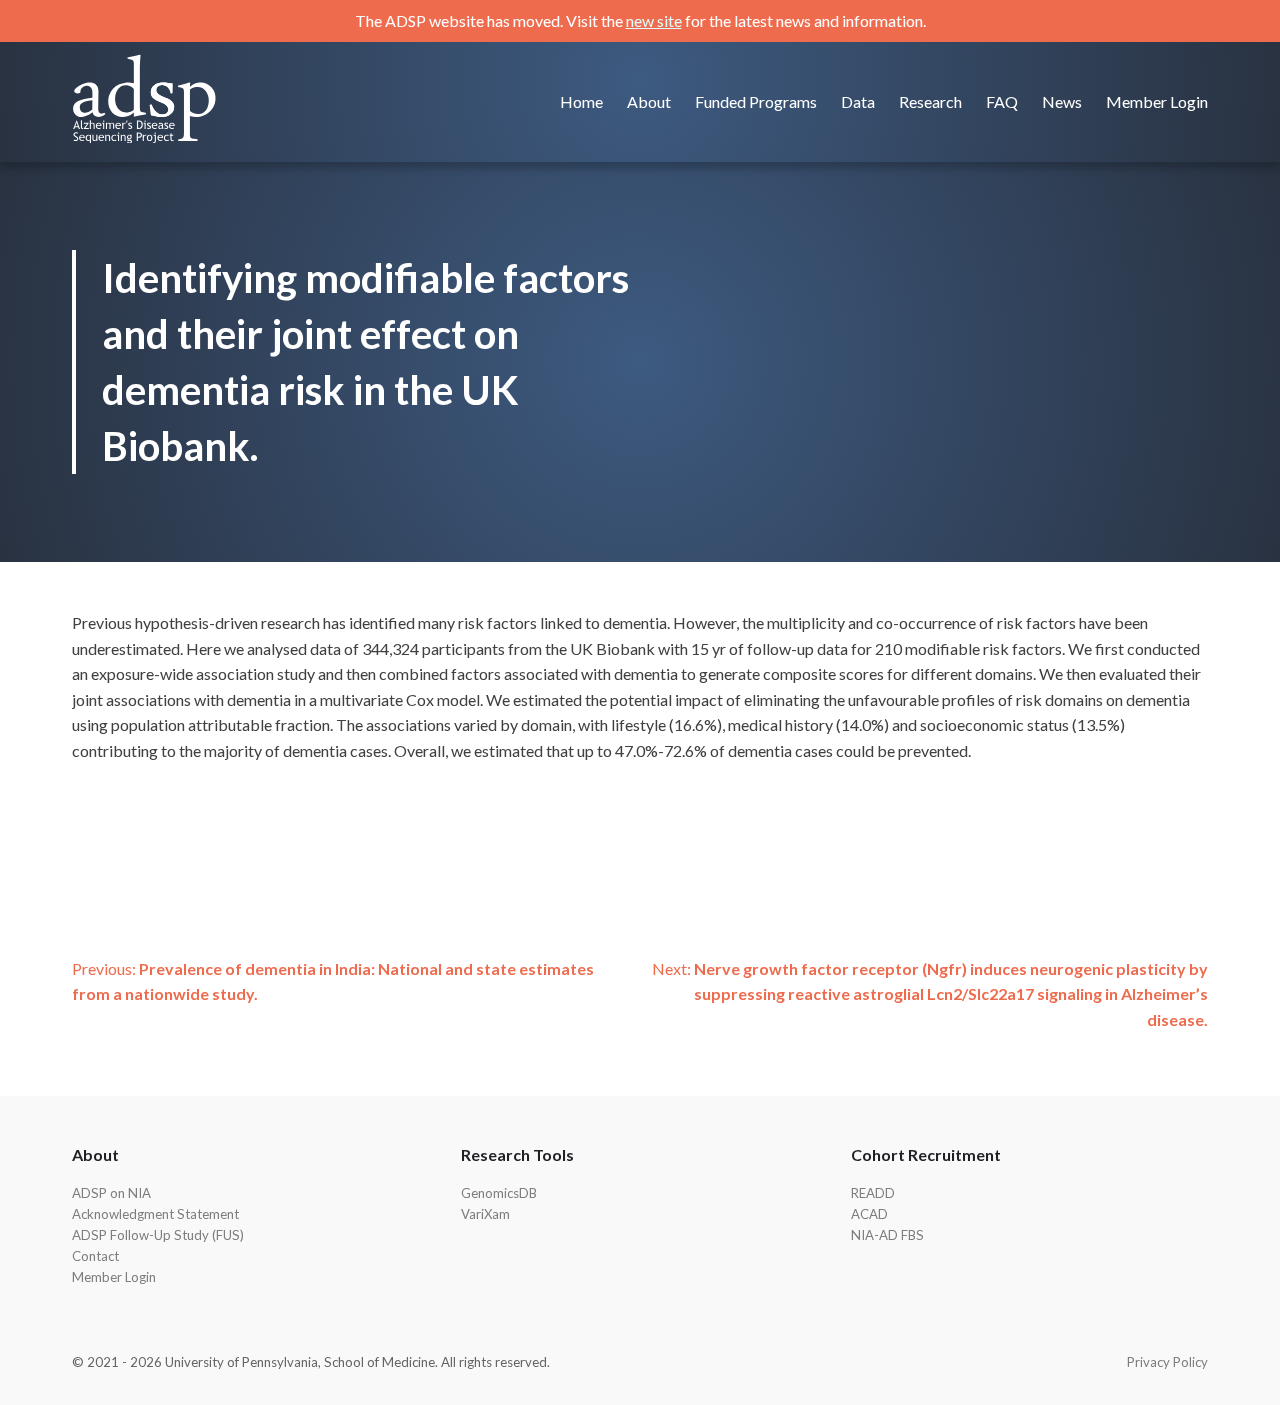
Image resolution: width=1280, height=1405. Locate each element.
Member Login (1157, 101)
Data (858, 101)
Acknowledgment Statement (155, 1214)
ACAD (869, 1214)
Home (581, 101)
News (1062, 101)
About (649, 101)
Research (930, 101)
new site (654, 20)
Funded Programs (756, 101)
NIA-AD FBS (887, 1235)
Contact (95, 1256)
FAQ (1002, 101)
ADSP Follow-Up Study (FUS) (158, 1235)
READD (873, 1193)
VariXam (485, 1214)
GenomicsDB (499, 1193)
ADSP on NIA (111, 1193)
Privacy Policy (1167, 1362)
